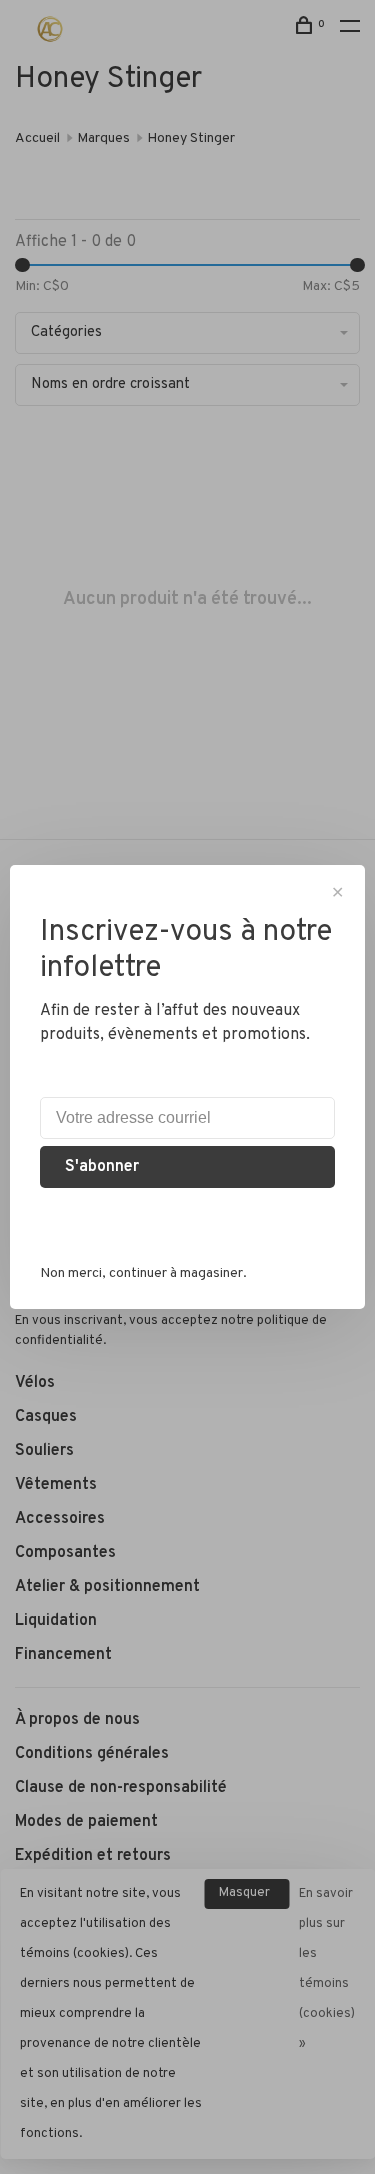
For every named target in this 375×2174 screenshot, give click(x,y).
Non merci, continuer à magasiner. (143, 1273)
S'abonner (102, 1167)
